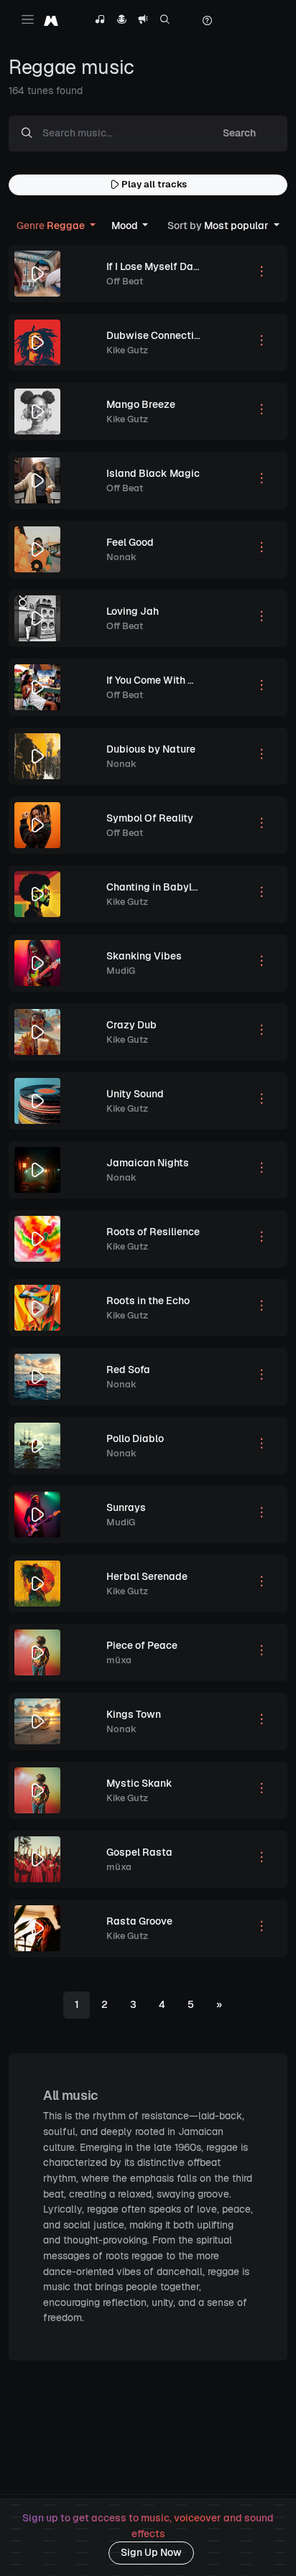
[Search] (165, 21)
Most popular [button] (219, 225)
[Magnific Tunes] (51, 20)
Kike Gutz (127, 350)
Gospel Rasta (139, 1852)
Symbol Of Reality (150, 818)
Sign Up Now (151, 2552)
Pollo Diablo (135, 1438)
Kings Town (134, 1714)
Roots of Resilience (153, 1232)
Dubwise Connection (156, 335)
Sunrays (126, 1507)
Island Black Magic (153, 473)
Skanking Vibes (144, 956)
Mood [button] (126, 225)
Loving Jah (133, 611)
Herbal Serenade (147, 1576)
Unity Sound (135, 1094)
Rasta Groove (139, 1921)
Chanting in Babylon (155, 887)
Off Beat (125, 281)
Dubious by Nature (151, 749)
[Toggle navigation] (28, 19)
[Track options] (262, 274)
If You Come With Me (154, 680)
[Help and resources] (207, 21)
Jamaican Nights (148, 1163)
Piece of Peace (142, 1645)
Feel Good (130, 542)
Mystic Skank (139, 1783)
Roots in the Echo (148, 1301)
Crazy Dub (131, 1025)
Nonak (121, 557)
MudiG (121, 971)
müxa (119, 1660)
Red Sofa (128, 1370)
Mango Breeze (141, 404)
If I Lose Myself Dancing (163, 266)
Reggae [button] (52, 225)
